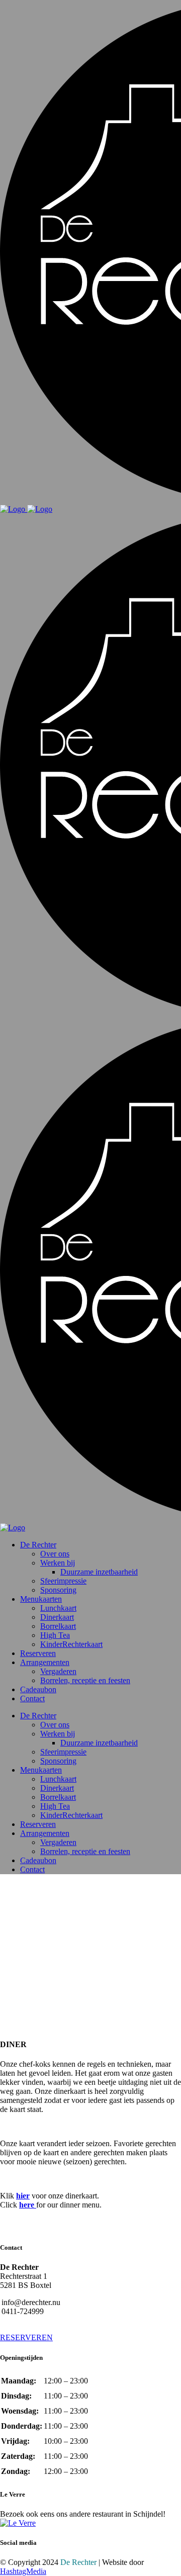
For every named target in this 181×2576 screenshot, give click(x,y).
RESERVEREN (26, 2337)
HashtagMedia (23, 2571)
